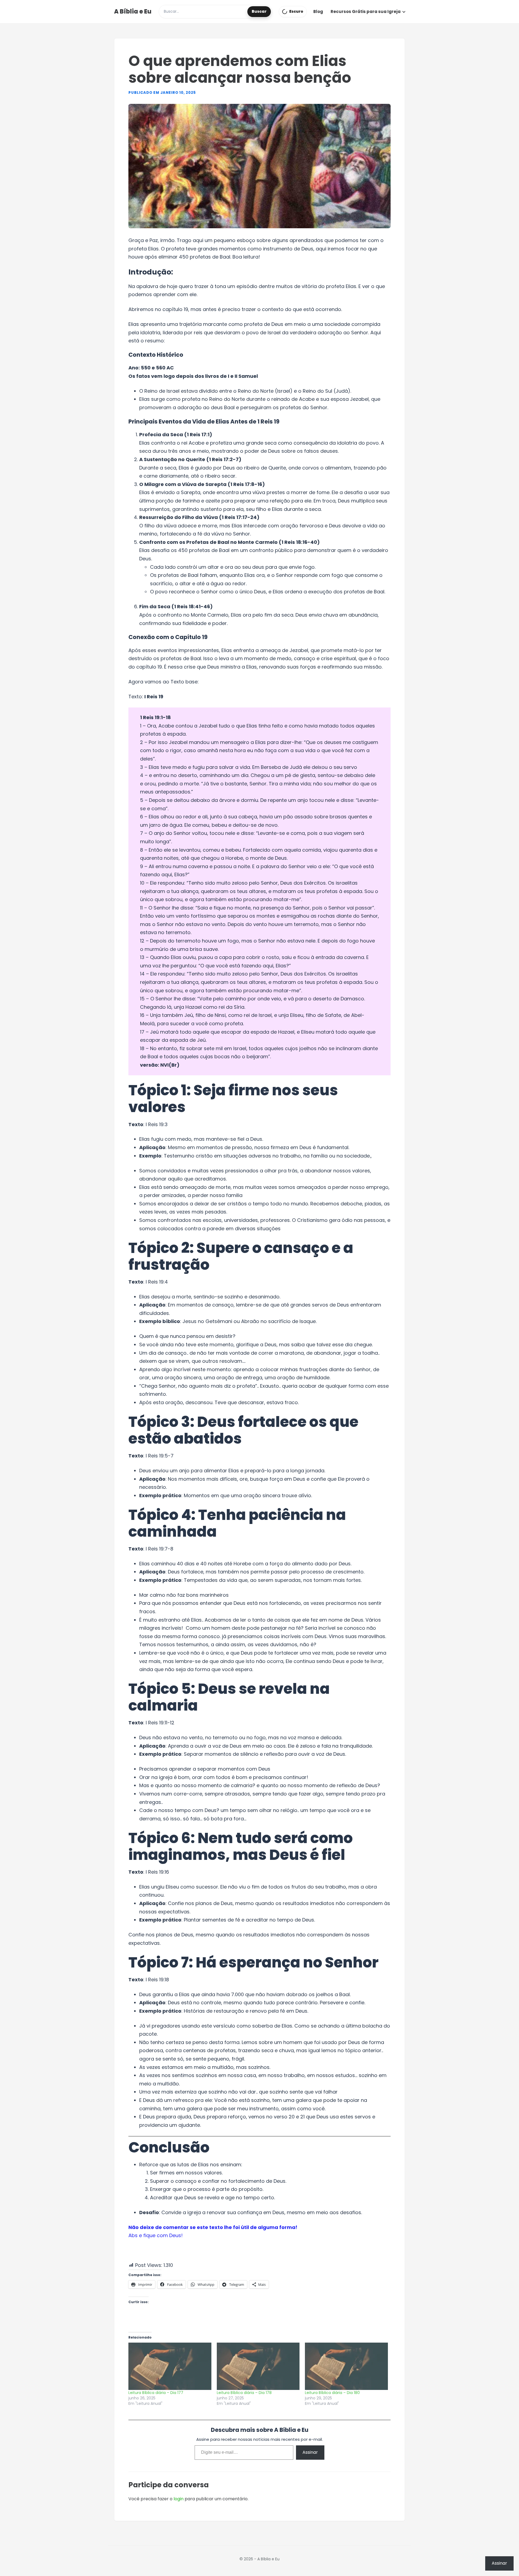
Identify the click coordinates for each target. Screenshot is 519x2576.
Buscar (259, 11)
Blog (318, 11)
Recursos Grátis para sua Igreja (366, 11)
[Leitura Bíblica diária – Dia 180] (346, 2366)
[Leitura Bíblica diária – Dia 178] (258, 2366)
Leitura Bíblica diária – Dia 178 (244, 2393)
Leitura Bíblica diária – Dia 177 (156, 2393)
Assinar (310, 2452)
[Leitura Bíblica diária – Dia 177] (170, 2366)
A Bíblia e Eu (133, 11)
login (179, 2499)
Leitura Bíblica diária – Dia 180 (332, 2393)
